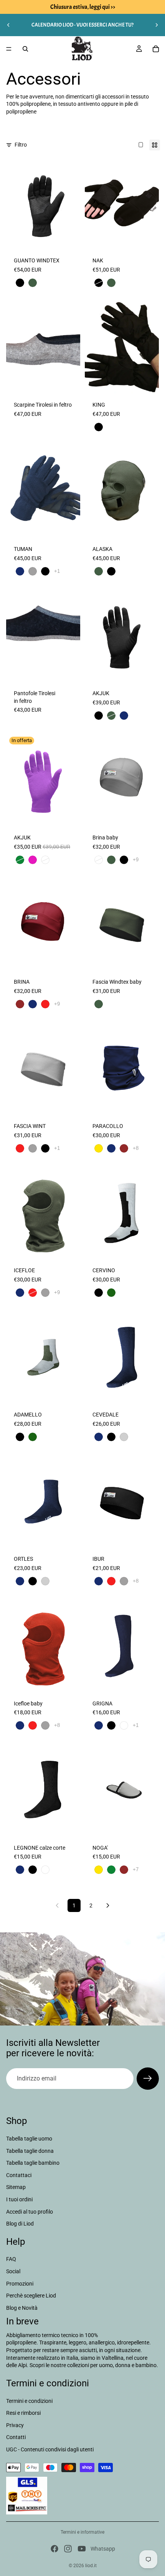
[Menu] (9, 49)
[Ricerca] (25, 49)
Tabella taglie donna (30, 2151)
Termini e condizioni (29, 2401)
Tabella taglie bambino (33, 2163)
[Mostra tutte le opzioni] (57, 571)
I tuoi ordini (19, 2199)
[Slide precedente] (8, 25)
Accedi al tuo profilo (30, 2212)
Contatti (16, 2437)
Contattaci (19, 2175)
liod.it (91, 2566)
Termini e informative (82, 2532)
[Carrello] (156, 49)
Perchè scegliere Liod (31, 2296)
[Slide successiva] (157, 25)
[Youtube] (82, 2549)
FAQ (11, 2259)
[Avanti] (108, 1905)
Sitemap (16, 2187)
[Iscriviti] (148, 2079)
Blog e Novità (22, 2308)
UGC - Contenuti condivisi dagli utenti (50, 2449)
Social (13, 2271)
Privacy (15, 2425)
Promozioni (20, 2284)
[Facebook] (54, 2549)
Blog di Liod (20, 2224)
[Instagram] (68, 2549)
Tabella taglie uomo (29, 2139)
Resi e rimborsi (23, 2413)
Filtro (21, 145)
